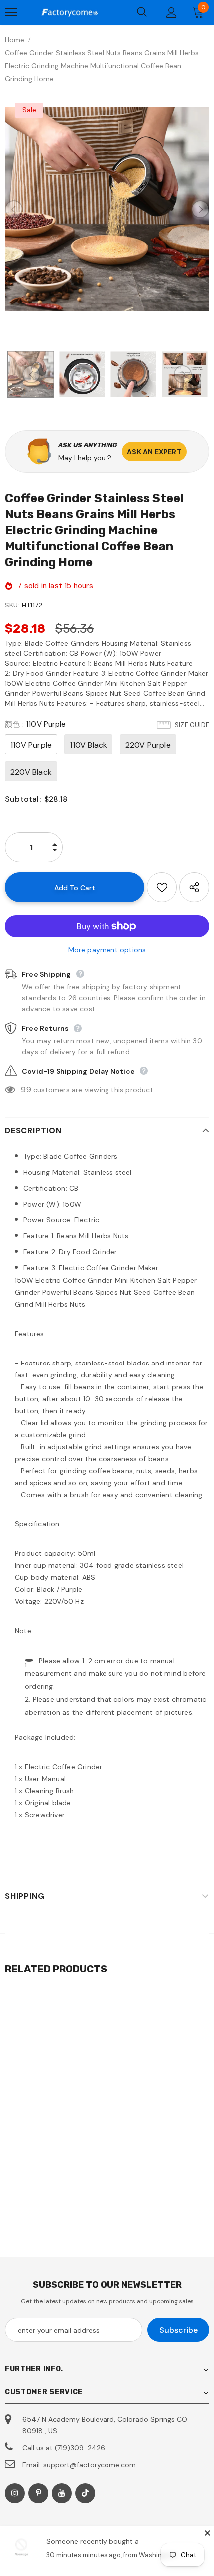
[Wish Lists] (162, 887)
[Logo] (70, 12)
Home (15, 40)
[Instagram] (15, 2493)
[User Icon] (171, 13)
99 (26, 1090)
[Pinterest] (38, 2493)
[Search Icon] (142, 12)
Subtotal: (23, 799)
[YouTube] (62, 2493)
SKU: (12, 605)
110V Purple (31, 745)
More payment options (107, 950)
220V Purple (148, 745)
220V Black (31, 772)
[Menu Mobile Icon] (11, 12)
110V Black (88, 745)
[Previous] (14, 209)
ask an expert (154, 452)
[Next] (200, 209)
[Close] (207, 2533)
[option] (107, 209)
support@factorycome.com (90, 2465)
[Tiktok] (85, 2493)
